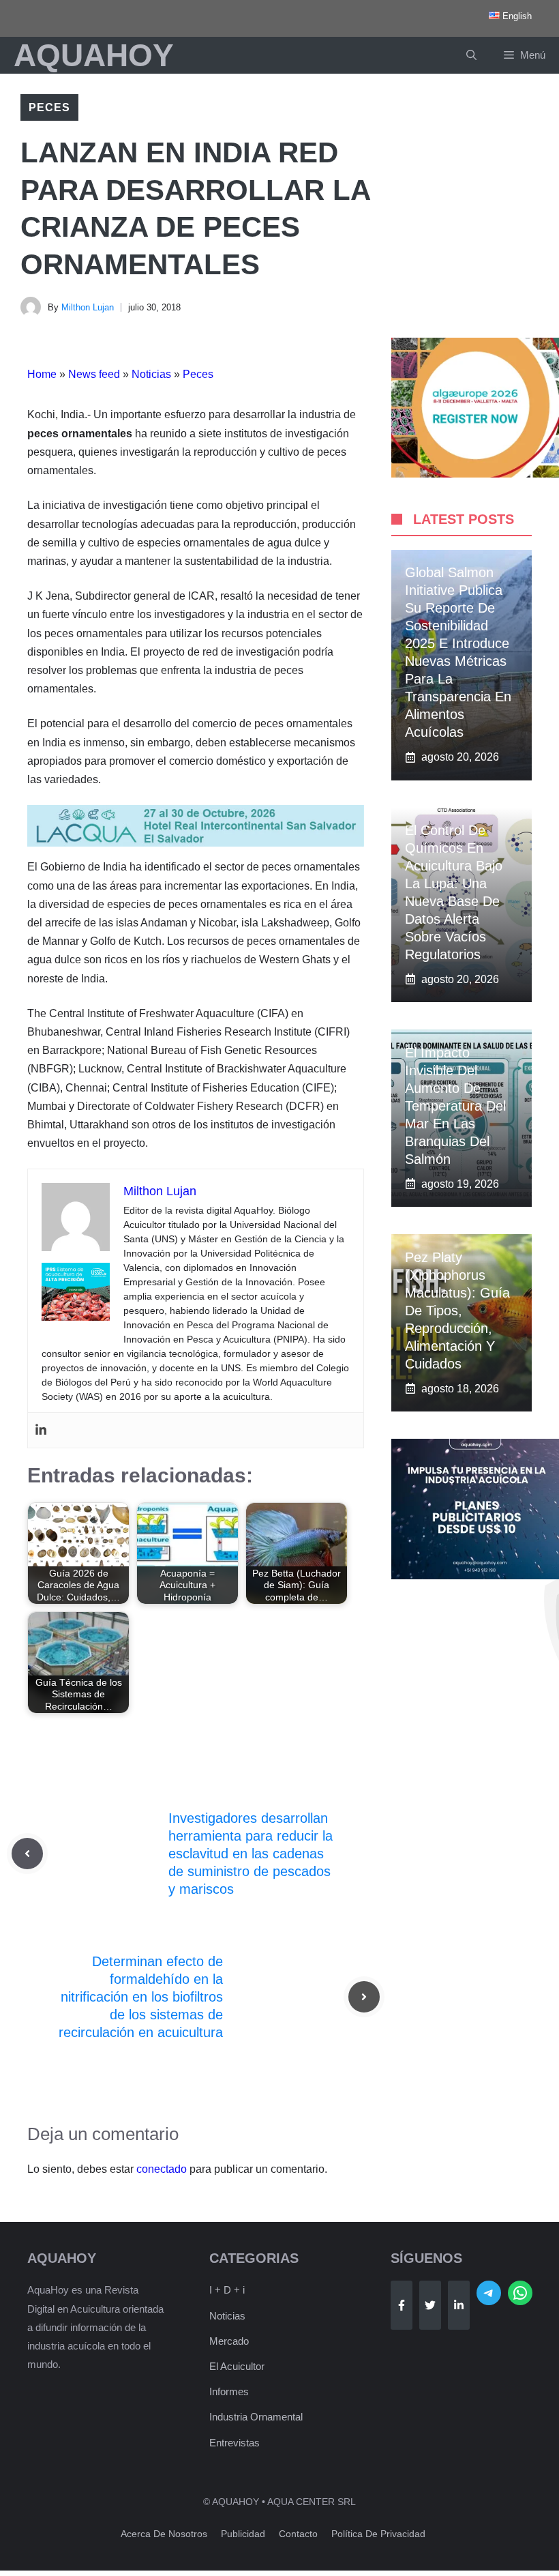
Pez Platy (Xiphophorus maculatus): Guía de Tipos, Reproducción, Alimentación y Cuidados (457, 1311)
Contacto (298, 2534)
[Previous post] (27, 1854)
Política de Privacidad (378, 2534)
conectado (162, 2169)
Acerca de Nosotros (164, 2534)
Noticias (151, 374)
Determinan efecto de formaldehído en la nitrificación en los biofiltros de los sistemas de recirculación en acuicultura (141, 1997)
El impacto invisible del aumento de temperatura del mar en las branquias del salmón (455, 1106)
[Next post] (364, 1997)
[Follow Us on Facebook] (402, 2305)
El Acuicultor (237, 2366)
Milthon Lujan (88, 307)
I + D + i (227, 2290)
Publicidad (243, 2534)
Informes (229, 2391)
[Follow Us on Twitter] (430, 2305)
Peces (49, 107)
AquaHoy (94, 55)
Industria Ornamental (256, 2417)
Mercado (229, 2341)
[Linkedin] (41, 1430)
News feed (94, 374)
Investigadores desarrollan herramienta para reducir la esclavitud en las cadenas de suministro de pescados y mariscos (251, 1854)
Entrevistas (235, 2443)
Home (42, 374)
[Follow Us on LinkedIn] (459, 2305)
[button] (471, 55)
